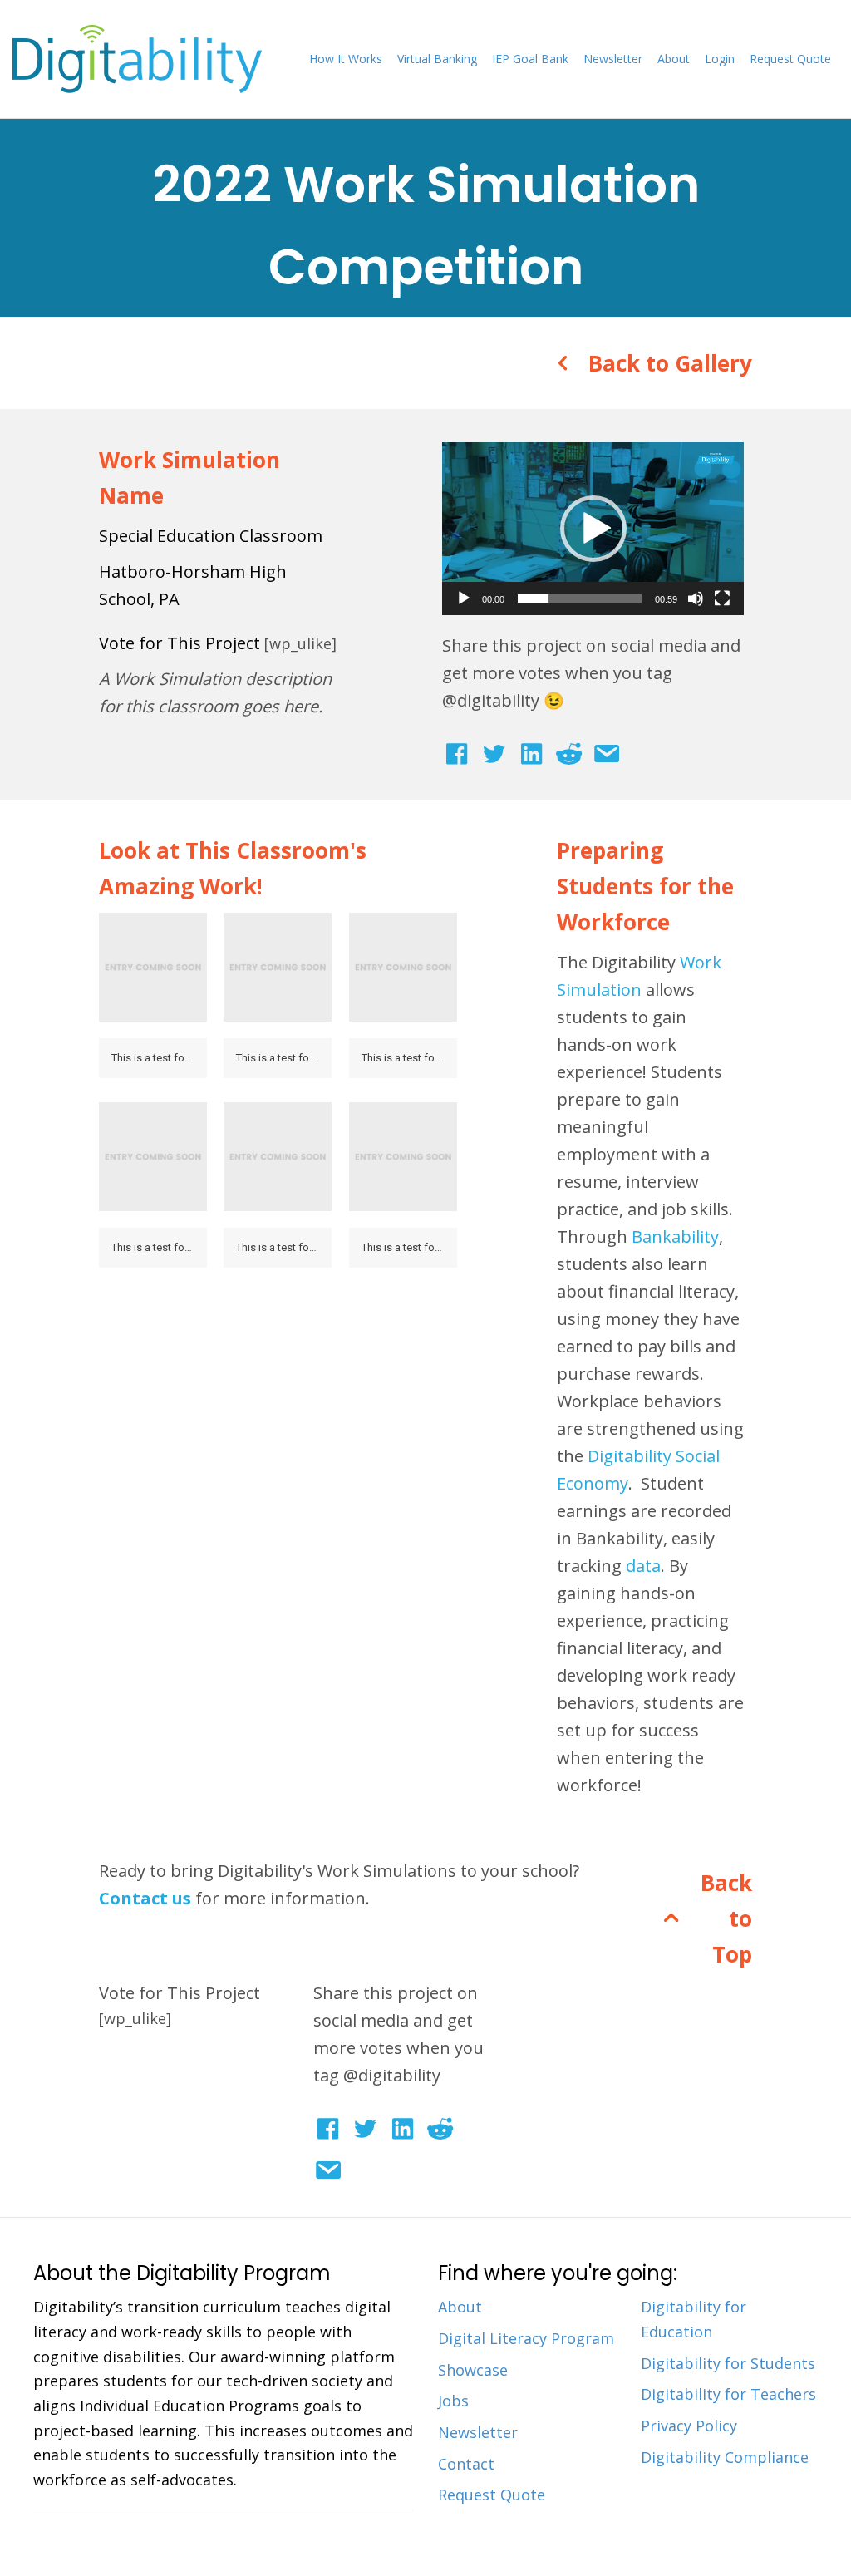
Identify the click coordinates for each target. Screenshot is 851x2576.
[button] (593, 529)
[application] (593, 528)
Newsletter (613, 59)
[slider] (580, 598)
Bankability (675, 1236)
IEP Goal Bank (530, 59)
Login (720, 59)
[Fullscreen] (722, 598)
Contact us (145, 1898)
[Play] (464, 598)
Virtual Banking (437, 59)
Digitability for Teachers (728, 2394)
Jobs (453, 2401)
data (643, 1566)
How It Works (346, 59)
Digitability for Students (728, 2363)
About (674, 59)
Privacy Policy (689, 2426)
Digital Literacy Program (526, 2338)
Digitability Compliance (725, 2457)
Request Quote (790, 59)
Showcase (473, 2370)
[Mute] (696, 598)
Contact (466, 2464)
